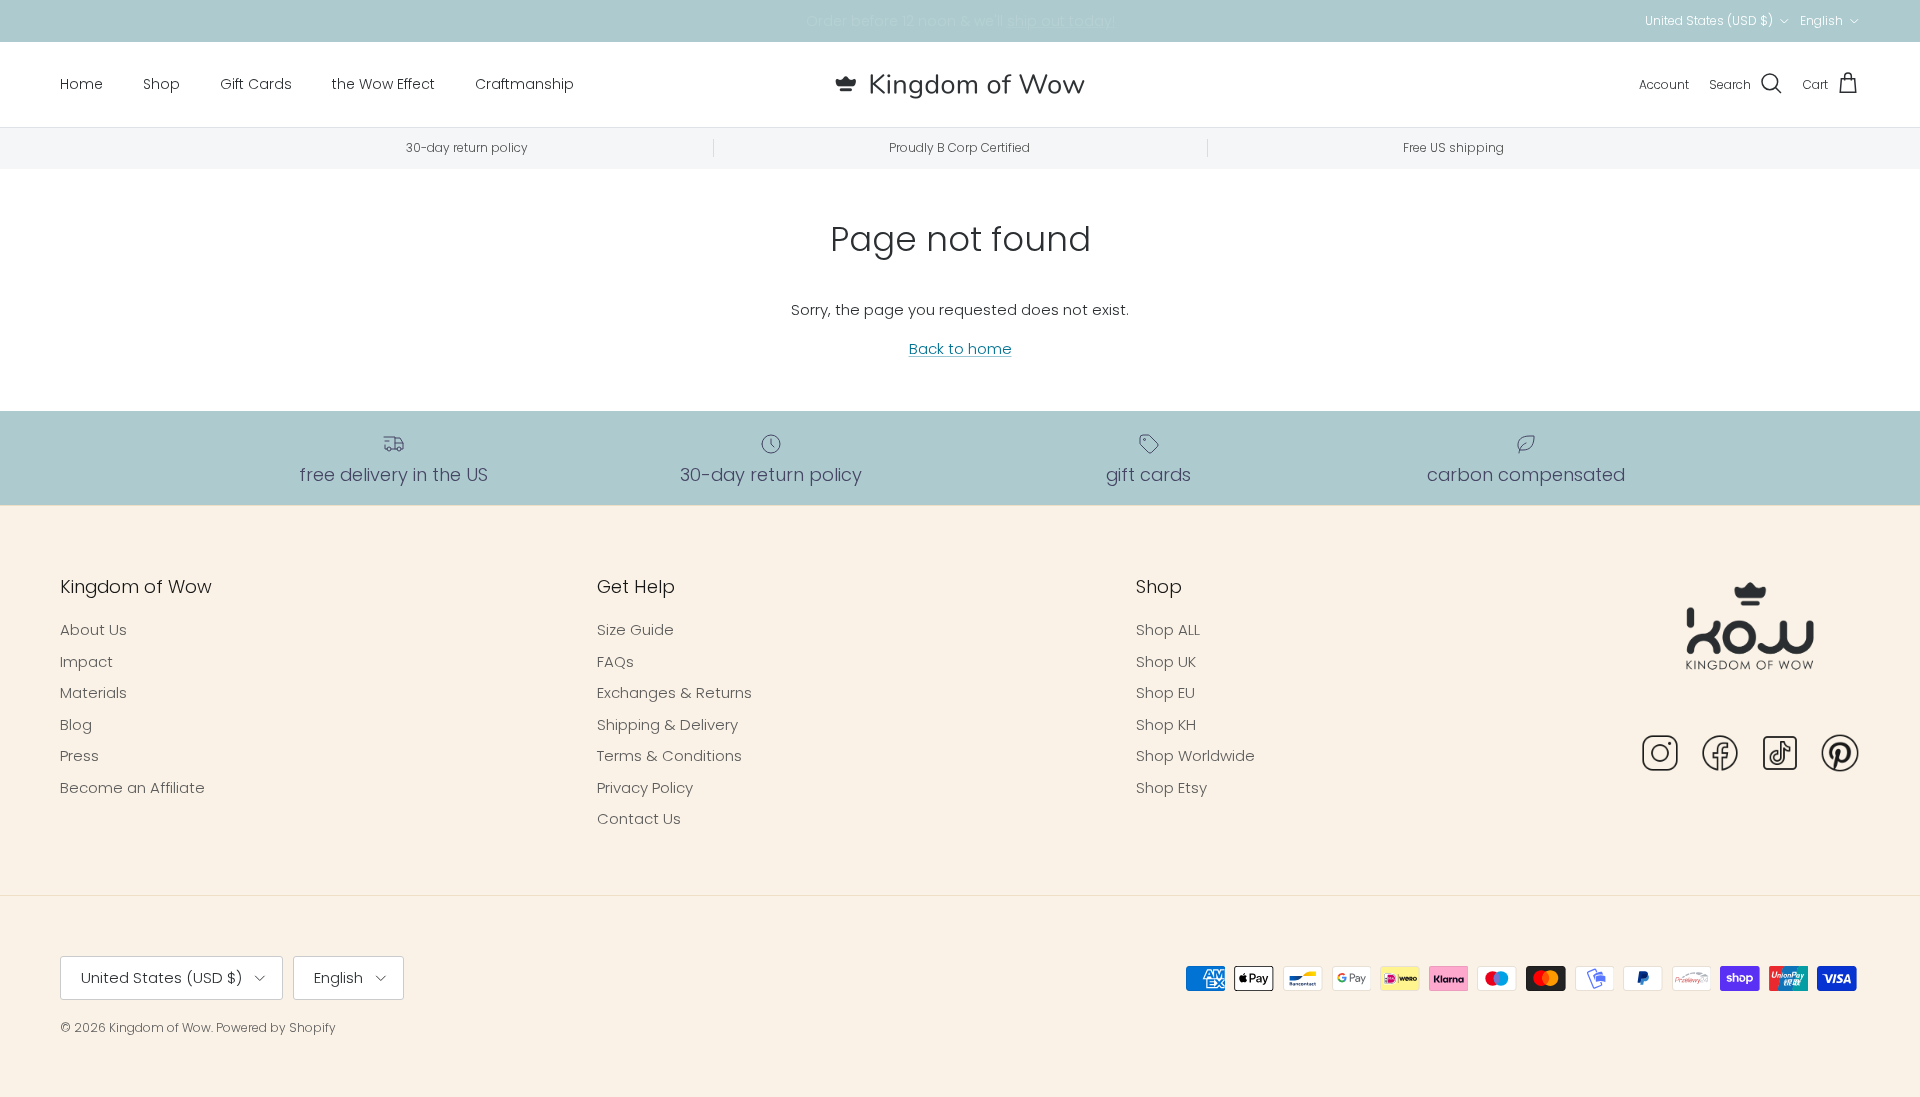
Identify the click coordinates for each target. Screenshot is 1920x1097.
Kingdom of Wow (160, 1027)
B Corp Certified (1067, 29)
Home (81, 84)
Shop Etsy (1171, 787)
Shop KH (1166, 724)
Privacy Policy (645, 787)
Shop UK (1166, 661)
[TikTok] (1780, 756)
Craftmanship (524, 84)
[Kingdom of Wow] (960, 84)
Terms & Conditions (669, 755)
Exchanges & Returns (674, 692)
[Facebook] (1720, 756)
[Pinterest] (1840, 756)
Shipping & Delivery (667, 724)
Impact (86, 661)
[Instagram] (1660, 756)
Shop (161, 84)
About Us (93, 629)
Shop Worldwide (1195, 755)
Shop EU (1165, 692)
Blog (76, 724)
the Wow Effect (383, 84)
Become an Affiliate (132, 787)
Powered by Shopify (276, 1027)
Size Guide (635, 629)
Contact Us (639, 818)
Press (79, 755)
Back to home (960, 348)
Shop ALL (1168, 629)
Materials (93, 692)
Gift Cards (256, 84)
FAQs (615, 661)
